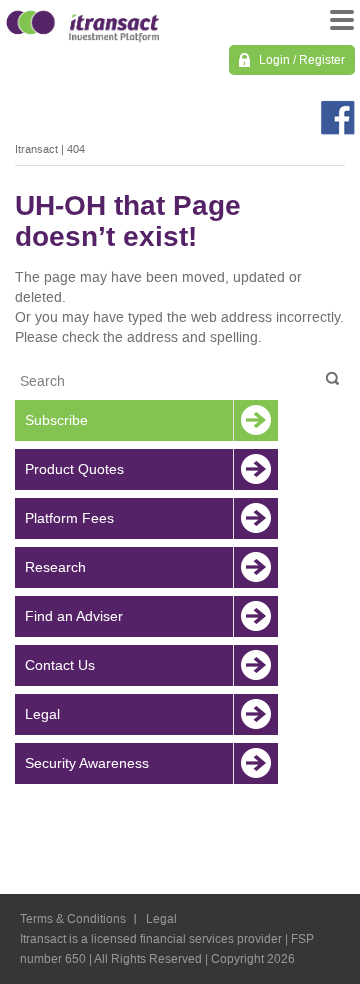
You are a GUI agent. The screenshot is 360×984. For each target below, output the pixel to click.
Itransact (36, 149)
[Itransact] (82, 23)
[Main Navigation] (340, 25)
